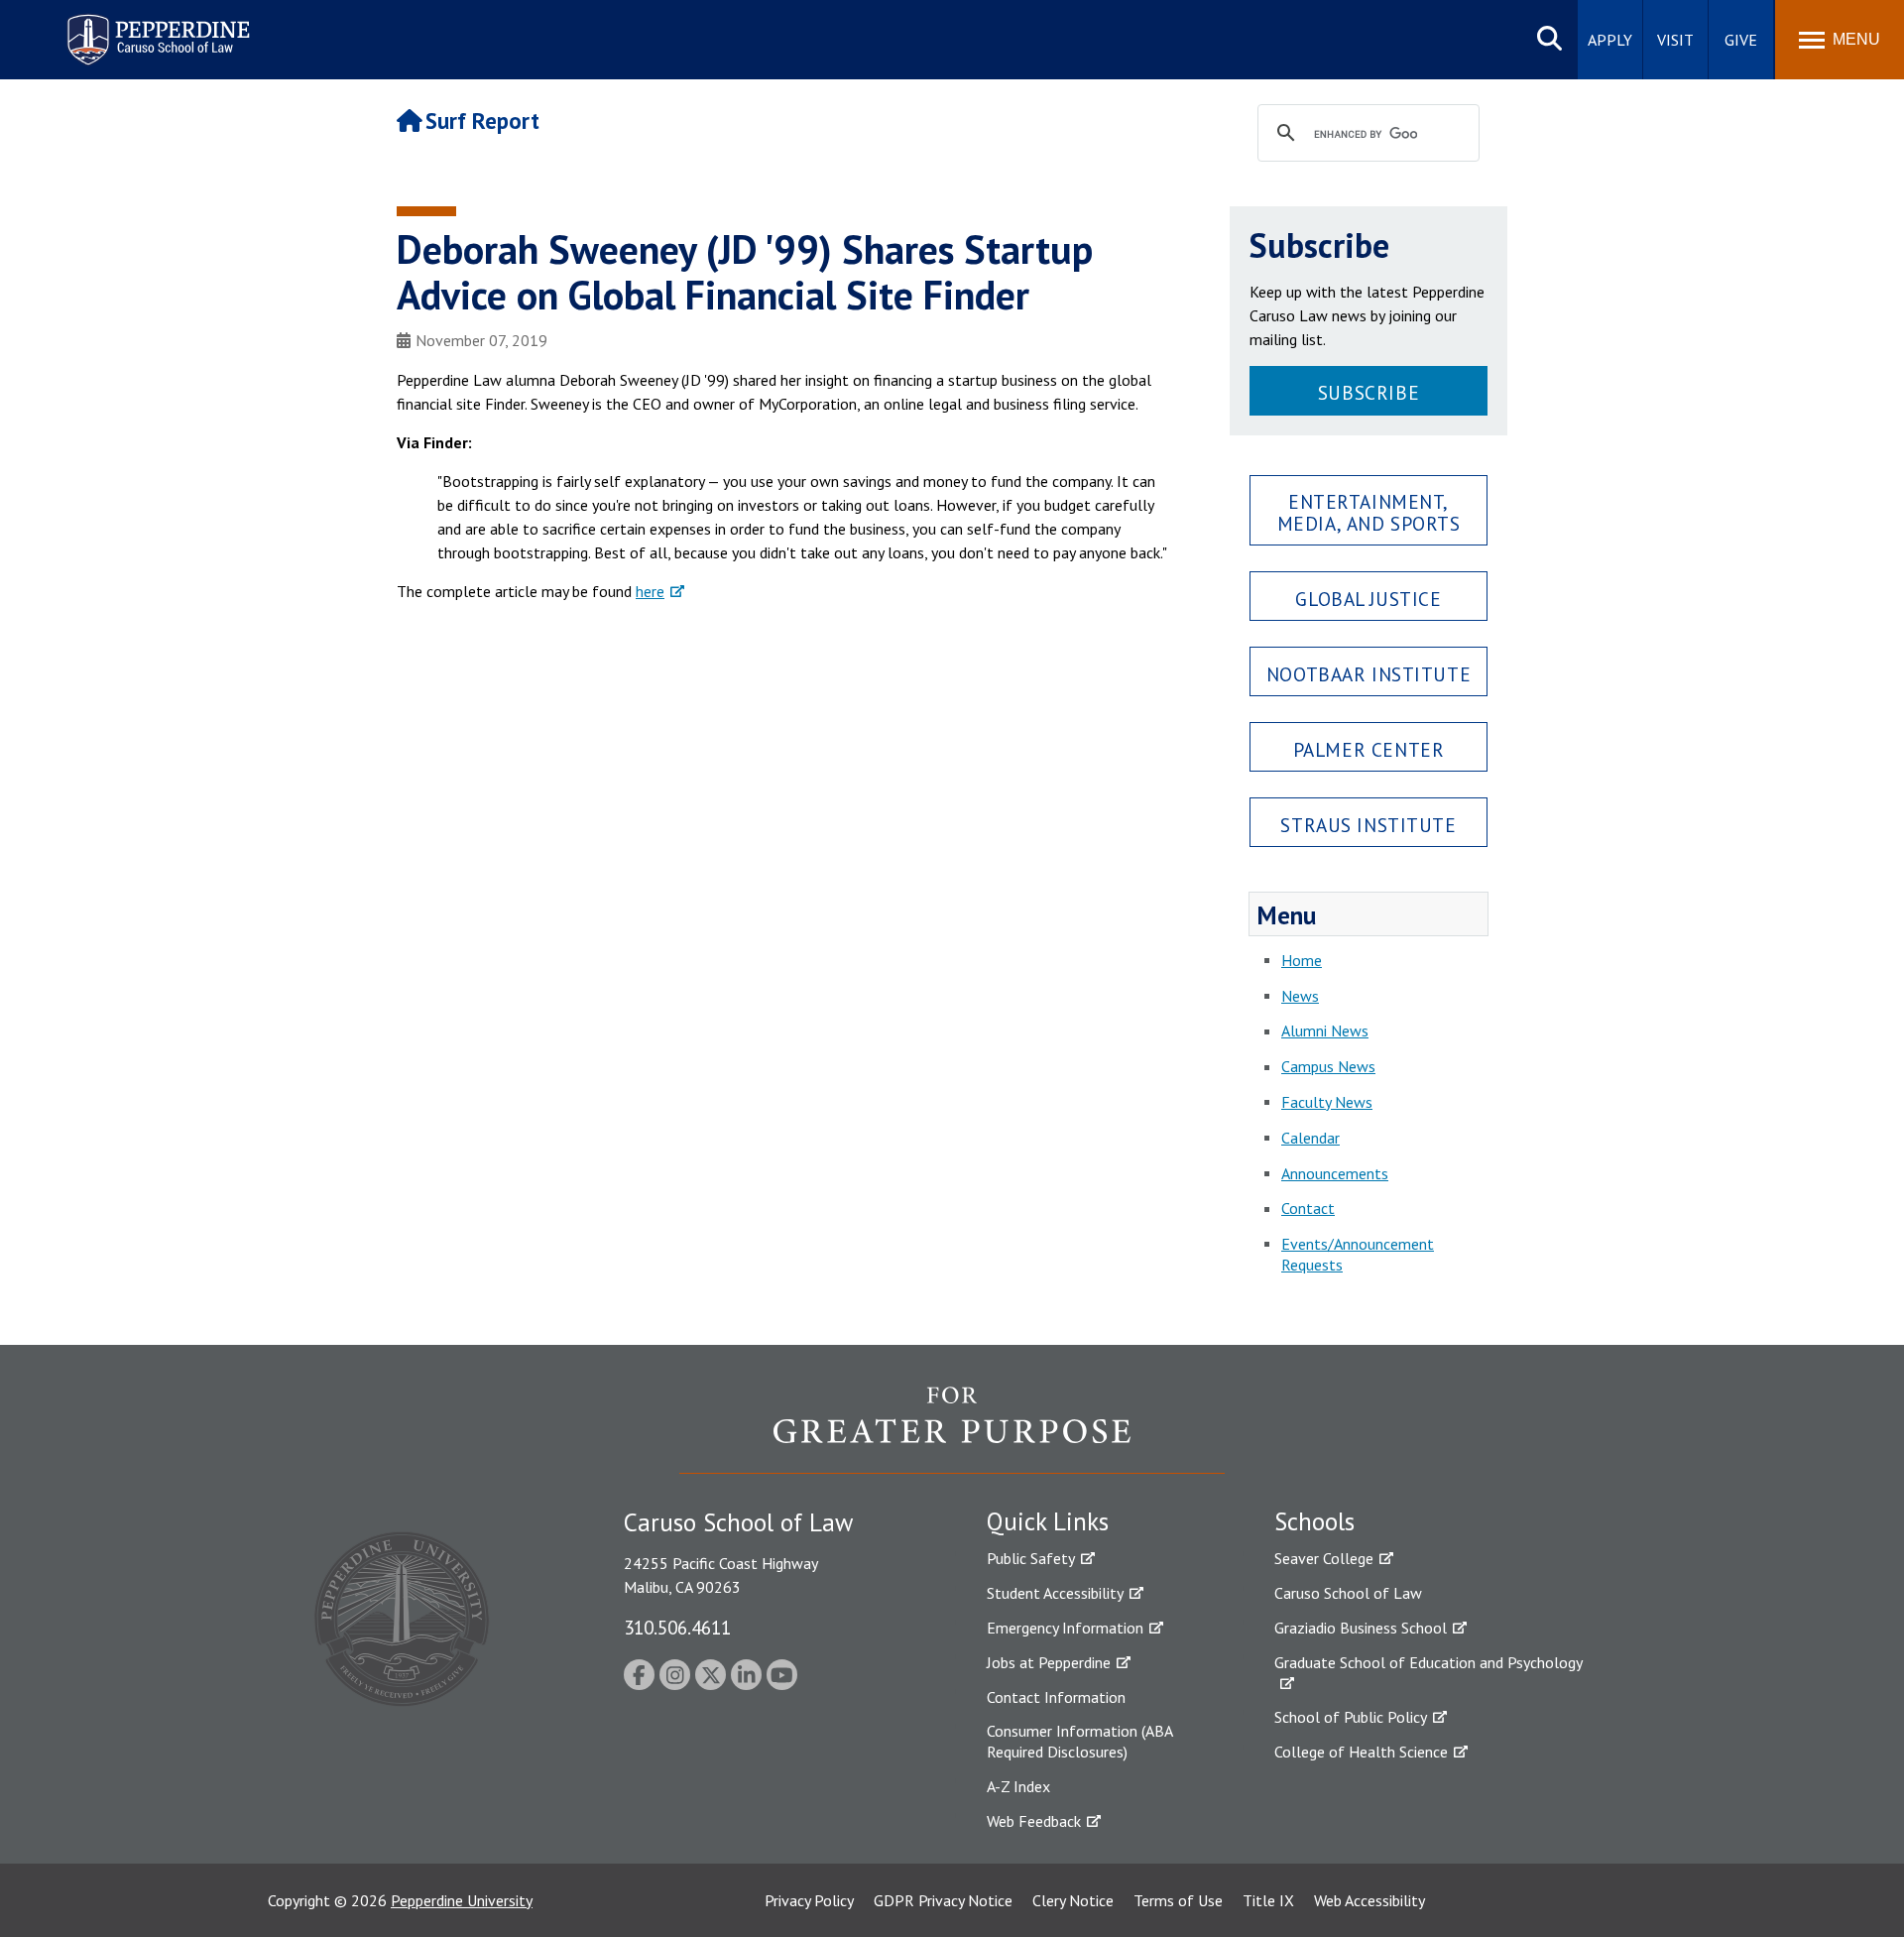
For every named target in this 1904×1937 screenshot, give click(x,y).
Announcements (1335, 1173)
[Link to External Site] (952, 1429)
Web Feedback (1034, 1821)
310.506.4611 (677, 1627)
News (1300, 996)
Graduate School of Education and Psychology (1428, 1662)
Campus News (1328, 1066)
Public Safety (1031, 1558)
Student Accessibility (1055, 1593)
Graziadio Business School (1361, 1628)
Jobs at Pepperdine (1049, 1662)
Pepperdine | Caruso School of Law (155, 27)
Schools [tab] (1314, 1521)
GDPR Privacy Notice (943, 1900)
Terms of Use (1178, 1900)
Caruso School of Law (1348, 1593)
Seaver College (1324, 1558)
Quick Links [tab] (1048, 1521)
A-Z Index (1018, 1786)
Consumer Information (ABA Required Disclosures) (1079, 1741)
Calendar (1310, 1138)
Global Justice (1368, 599)
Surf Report (482, 121)
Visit (1675, 40)
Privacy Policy (809, 1900)
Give (1741, 40)
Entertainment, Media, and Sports (1369, 512)
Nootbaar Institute (1368, 674)
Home (1302, 960)
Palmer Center (1369, 749)
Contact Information (1056, 1697)
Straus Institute (1368, 825)
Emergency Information (1065, 1628)
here (650, 591)
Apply (1610, 40)
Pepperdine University (462, 1900)
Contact (1308, 1208)
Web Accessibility (1369, 1900)
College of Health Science (1361, 1752)
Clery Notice (1073, 1900)
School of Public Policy (1351, 1717)
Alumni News (1325, 1030)
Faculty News (1327, 1102)
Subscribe (1368, 392)
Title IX (1268, 1900)
